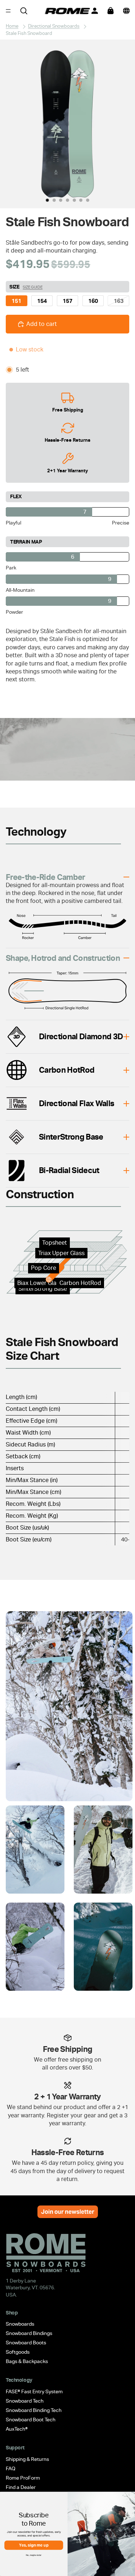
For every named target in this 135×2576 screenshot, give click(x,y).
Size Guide (33, 287)
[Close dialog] (130, 2498)
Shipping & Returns (27, 2459)
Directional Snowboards (54, 26)
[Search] (24, 11)
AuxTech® (17, 2429)
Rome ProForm (23, 2478)
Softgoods (18, 2352)
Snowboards (20, 2324)
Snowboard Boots (26, 2343)
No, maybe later (34, 2555)
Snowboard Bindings (29, 2333)
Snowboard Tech (25, 2401)
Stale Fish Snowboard (29, 33)
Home (12, 26)
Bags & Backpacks (27, 2361)
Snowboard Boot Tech (31, 2420)
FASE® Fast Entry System (34, 2391)
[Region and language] (126, 11)
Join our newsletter (68, 2212)
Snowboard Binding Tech (34, 2410)
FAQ (11, 2468)
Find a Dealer (21, 2487)
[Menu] (8, 11)
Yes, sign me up (34, 2545)
